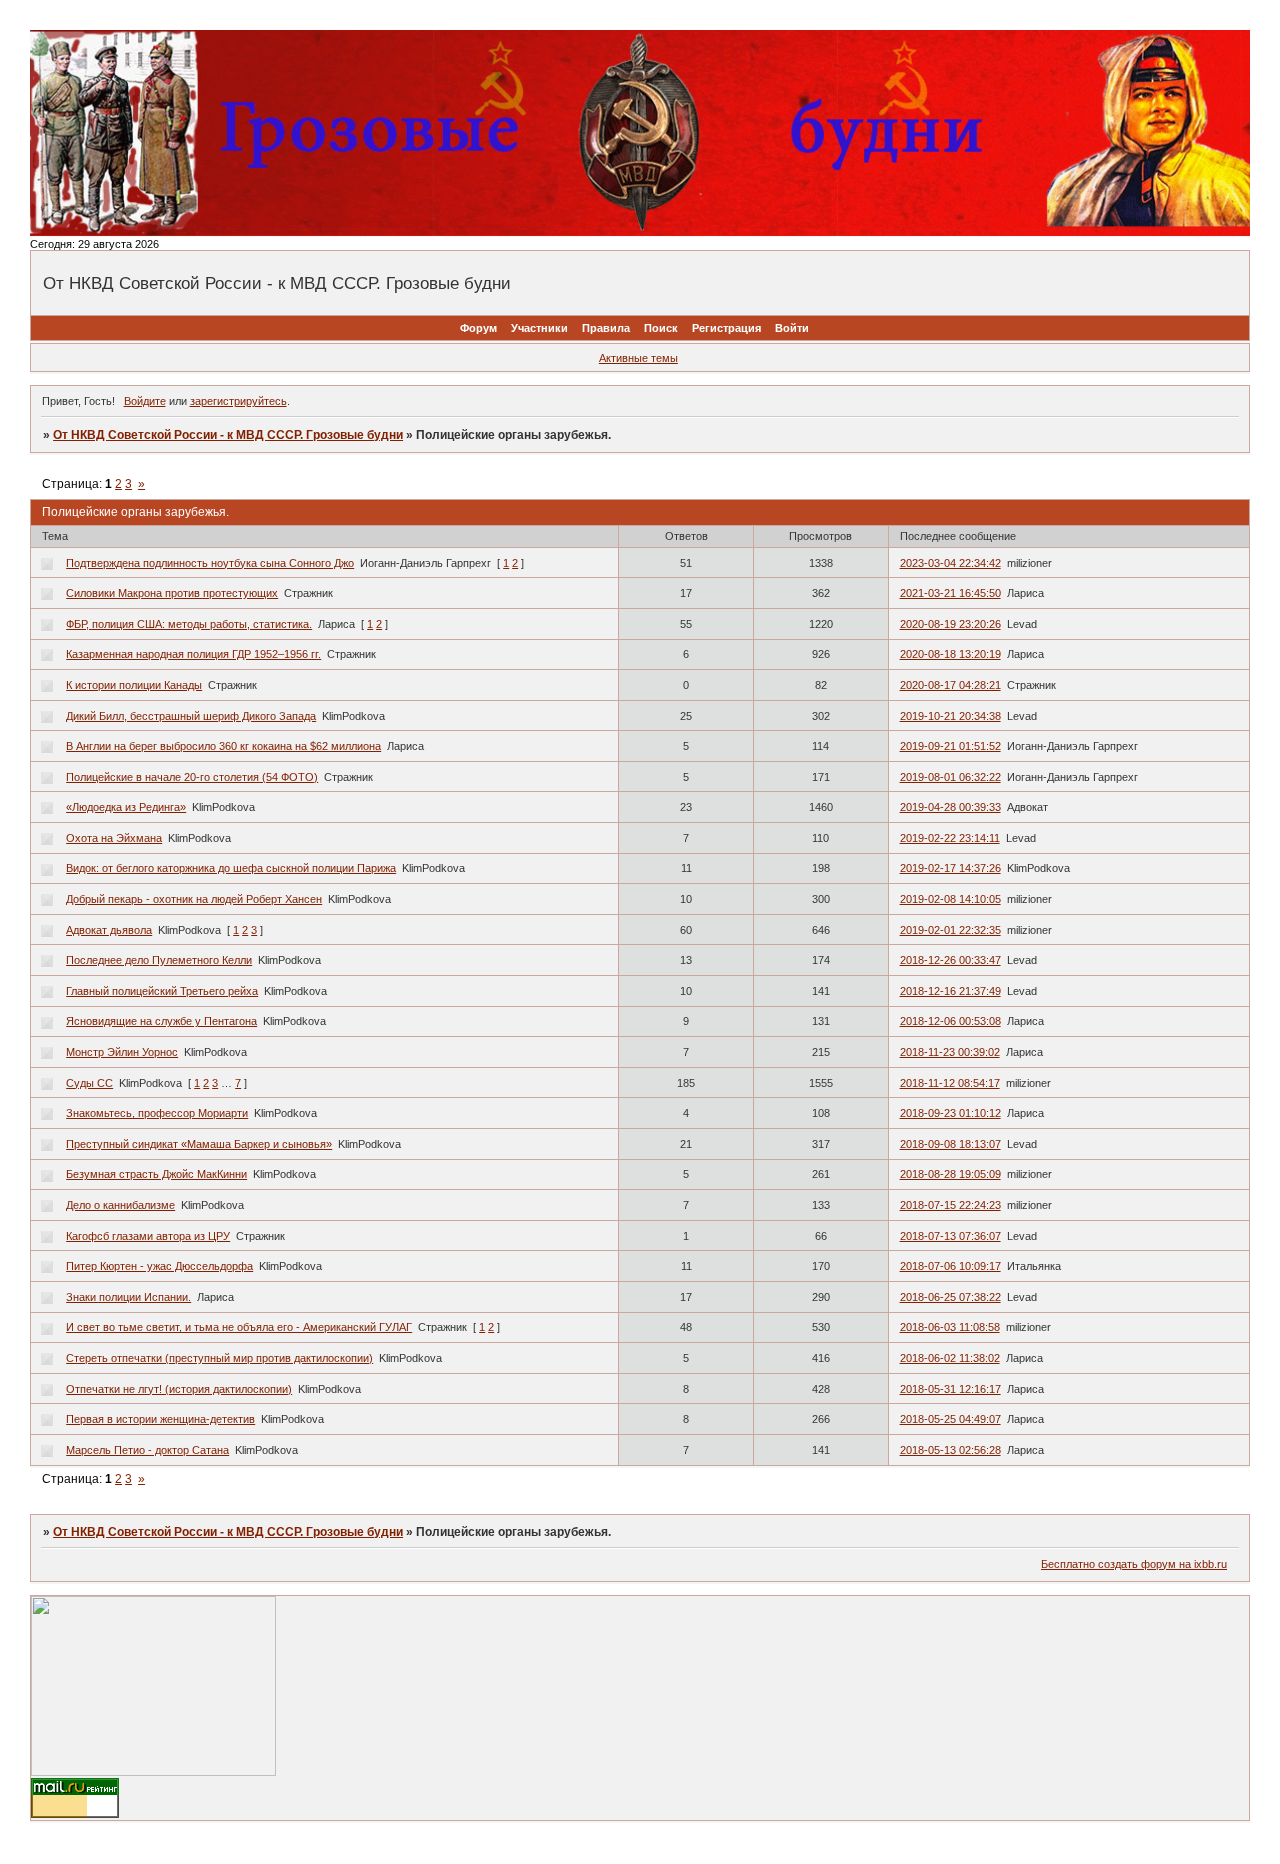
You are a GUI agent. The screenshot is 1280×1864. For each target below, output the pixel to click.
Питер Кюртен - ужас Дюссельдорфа (159, 1266)
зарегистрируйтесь (238, 401)
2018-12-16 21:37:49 (950, 991)
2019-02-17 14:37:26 (950, 868)
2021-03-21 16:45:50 (950, 593)
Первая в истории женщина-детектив (160, 1419)
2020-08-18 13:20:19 (950, 654)
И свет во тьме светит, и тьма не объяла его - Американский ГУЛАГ (239, 1327)
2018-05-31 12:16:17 (950, 1389)
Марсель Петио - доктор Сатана (147, 1450)
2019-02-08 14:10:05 (950, 899)
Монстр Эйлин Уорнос (122, 1052)
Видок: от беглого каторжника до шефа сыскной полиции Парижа (231, 868)
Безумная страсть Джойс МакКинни (156, 1174)
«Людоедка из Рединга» (126, 807)
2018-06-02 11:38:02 (950, 1358)
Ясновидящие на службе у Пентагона (161, 1021)
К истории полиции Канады (134, 685)
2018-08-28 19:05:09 (950, 1174)
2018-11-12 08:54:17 (950, 1083)
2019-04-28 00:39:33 (950, 807)
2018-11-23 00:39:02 (950, 1052)
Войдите (145, 401)
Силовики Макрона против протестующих (172, 593)
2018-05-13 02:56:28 (950, 1450)
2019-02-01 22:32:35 (950, 930)
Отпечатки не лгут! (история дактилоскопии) (179, 1389)
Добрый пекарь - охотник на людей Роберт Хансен (194, 899)
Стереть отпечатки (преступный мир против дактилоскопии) (219, 1358)
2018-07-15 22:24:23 (950, 1205)
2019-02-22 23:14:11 (950, 838)
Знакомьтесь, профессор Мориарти (157, 1113)
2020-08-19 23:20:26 (950, 624)
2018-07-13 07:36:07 (950, 1236)
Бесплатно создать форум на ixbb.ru (1134, 1564)
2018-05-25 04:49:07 (950, 1419)
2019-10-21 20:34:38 (950, 716)
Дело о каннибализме (120, 1205)
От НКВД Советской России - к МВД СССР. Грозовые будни (228, 435)
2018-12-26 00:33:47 (950, 960)
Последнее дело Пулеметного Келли (159, 960)
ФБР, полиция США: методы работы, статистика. (189, 624)
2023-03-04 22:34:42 (950, 563)
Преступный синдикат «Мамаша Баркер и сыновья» (199, 1144)
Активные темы (638, 358)
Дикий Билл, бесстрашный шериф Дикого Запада (191, 716)
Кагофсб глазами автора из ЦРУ (148, 1236)
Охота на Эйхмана (114, 838)
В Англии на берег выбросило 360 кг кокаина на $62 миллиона (223, 746)
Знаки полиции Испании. (128, 1297)
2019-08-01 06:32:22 (950, 777)
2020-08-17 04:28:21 (950, 685)
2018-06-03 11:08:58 (950, 1327)
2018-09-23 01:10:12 (950, 1113)
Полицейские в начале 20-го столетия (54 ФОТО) (192, 777)
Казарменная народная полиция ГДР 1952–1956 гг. (193, 654)
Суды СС (89, 1083)
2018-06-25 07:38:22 (950, 1297)
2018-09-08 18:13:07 (950, 1144)
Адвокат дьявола (109, 930)
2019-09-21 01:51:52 (950, 746)
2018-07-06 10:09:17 (950, 1266)
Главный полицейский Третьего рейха (162, 991)
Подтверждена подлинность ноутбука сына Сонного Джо (210, 563)
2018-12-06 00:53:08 (950, 1021)
